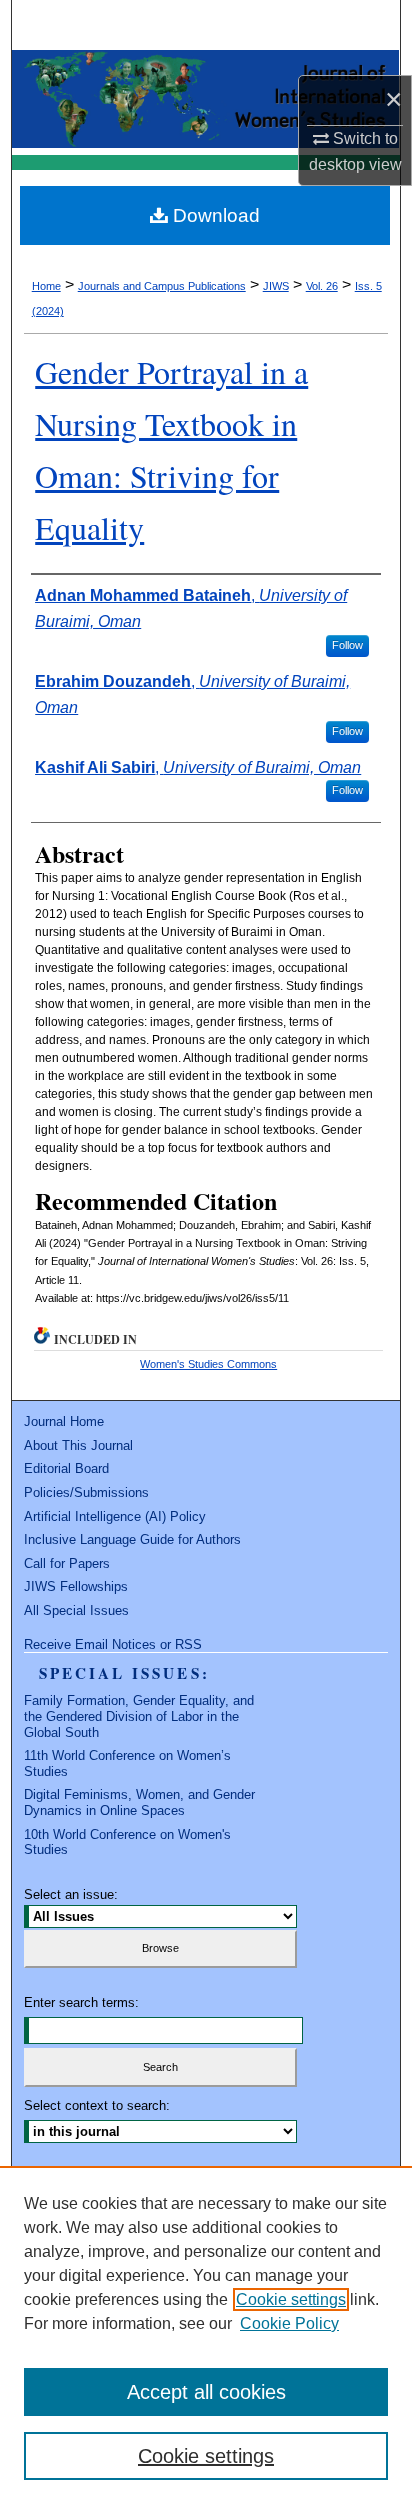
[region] (206, 2335)
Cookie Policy (289, 2323)
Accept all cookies (206, 2392)
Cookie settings (291, 2299)
